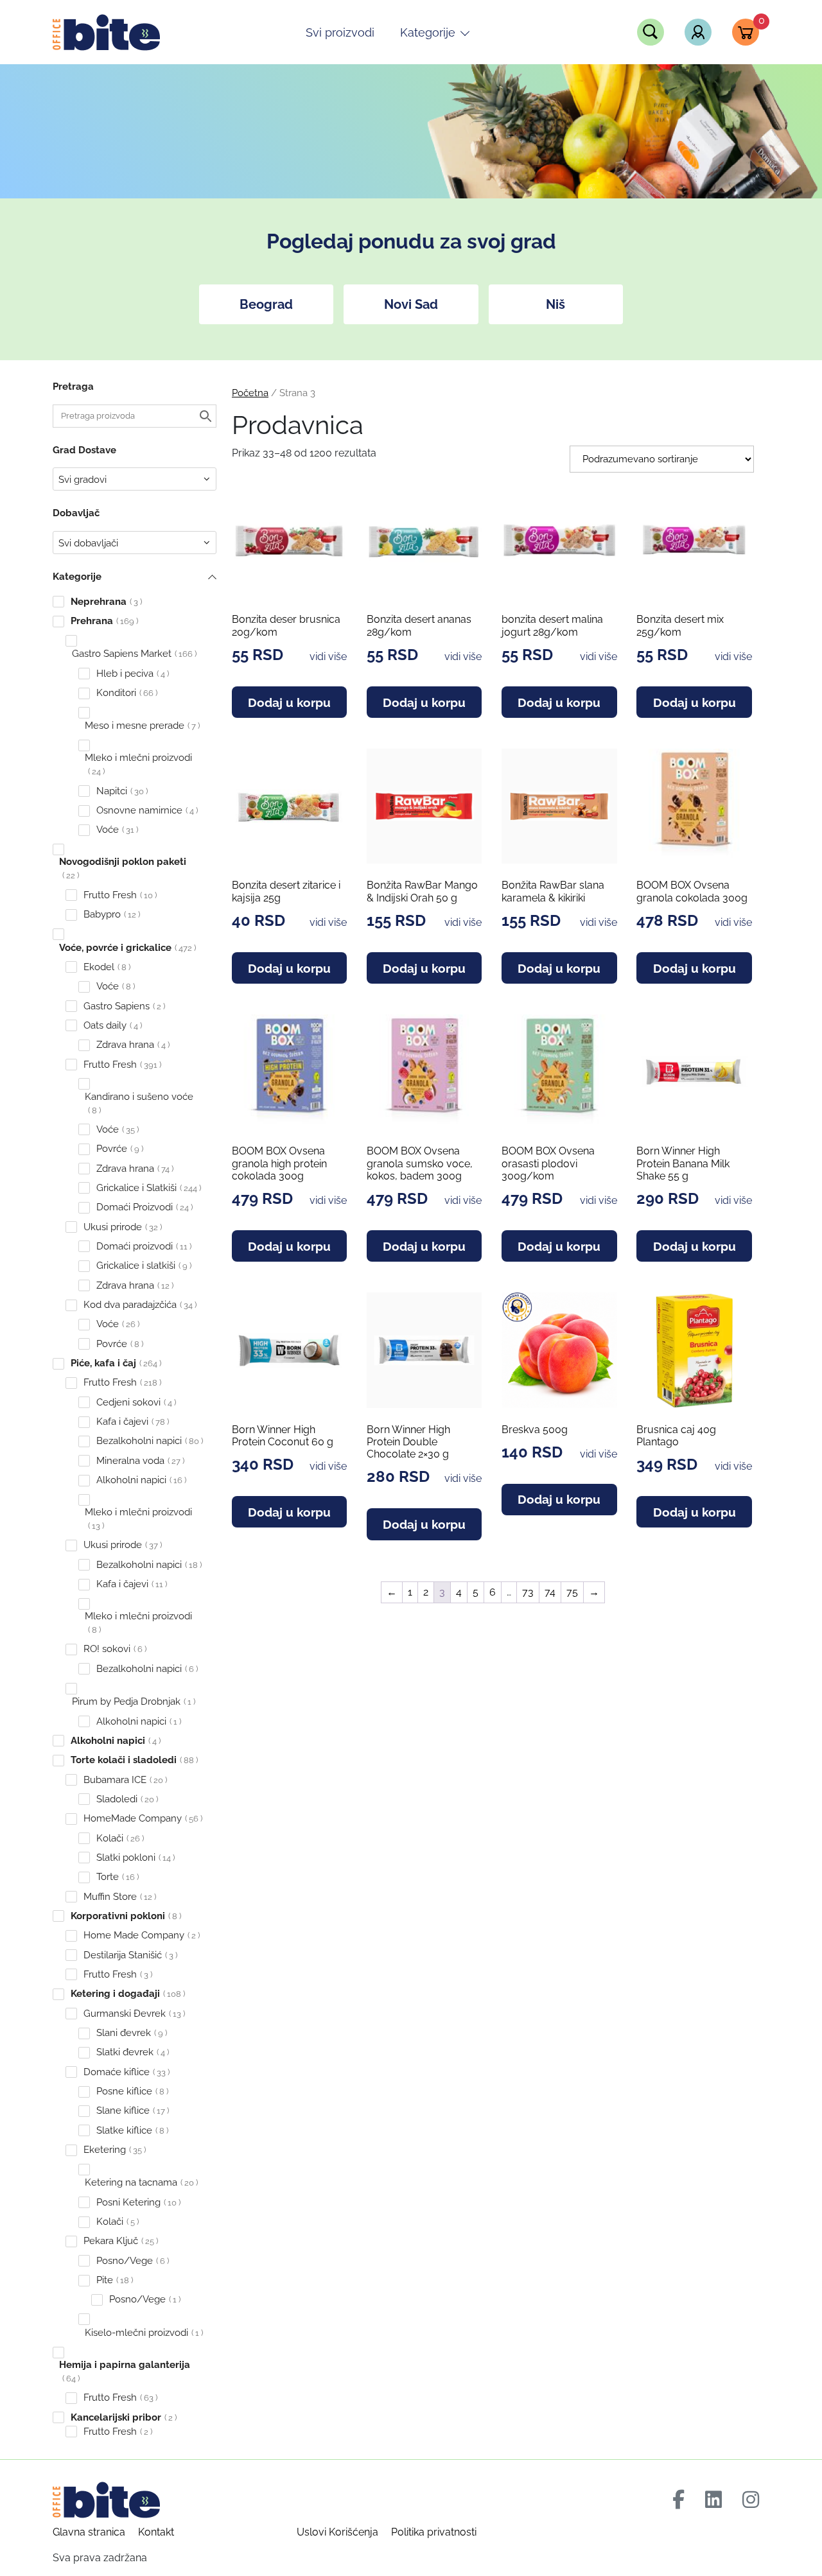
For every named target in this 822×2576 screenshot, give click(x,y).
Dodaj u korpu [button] (289, 702)
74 (550, 1592)
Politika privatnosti (434, 2532)
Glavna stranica (89, 2532)
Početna (250, 393)
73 (528, 1592)
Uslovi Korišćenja (337, 2532)
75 (572, 1592)
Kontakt (156, 2532)
